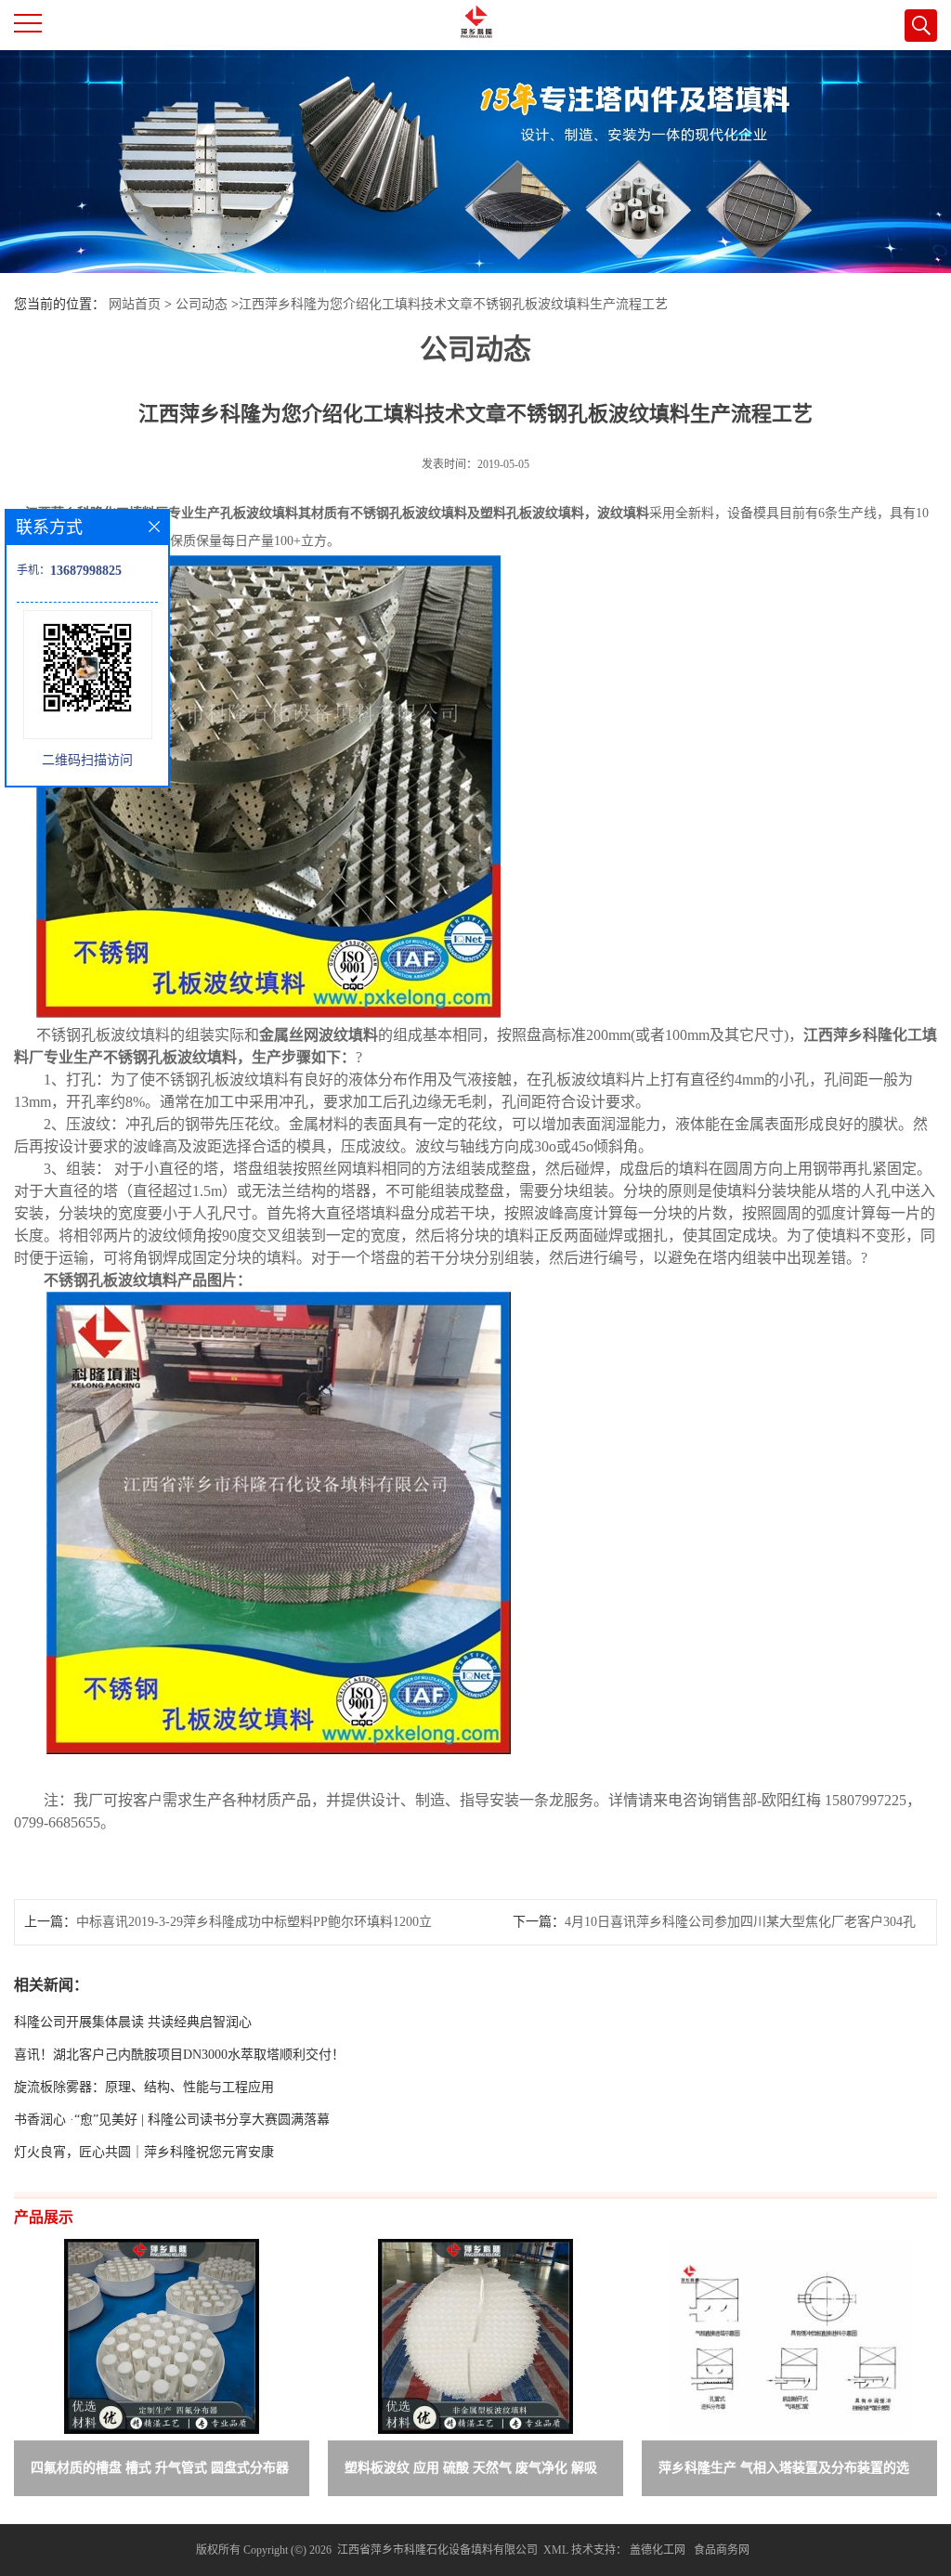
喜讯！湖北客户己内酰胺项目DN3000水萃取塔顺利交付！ (179, 2055)
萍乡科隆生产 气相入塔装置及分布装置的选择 (784, 2472)
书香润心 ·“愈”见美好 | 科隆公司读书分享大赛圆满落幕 (172, 2120)
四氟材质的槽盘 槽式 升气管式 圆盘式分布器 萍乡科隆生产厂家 (160, 2472)
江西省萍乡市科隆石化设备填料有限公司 (437, 2550)
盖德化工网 (658, 2550)
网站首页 (135, 304)
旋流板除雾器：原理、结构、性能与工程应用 (144, 2087)
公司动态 (202, 304)
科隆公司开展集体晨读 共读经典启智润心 (133, 2022)
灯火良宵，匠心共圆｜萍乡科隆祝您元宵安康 (144, 2152)
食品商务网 (722, 2550)
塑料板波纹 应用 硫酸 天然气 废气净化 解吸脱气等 (471, 2472)
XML (556, 2550)
